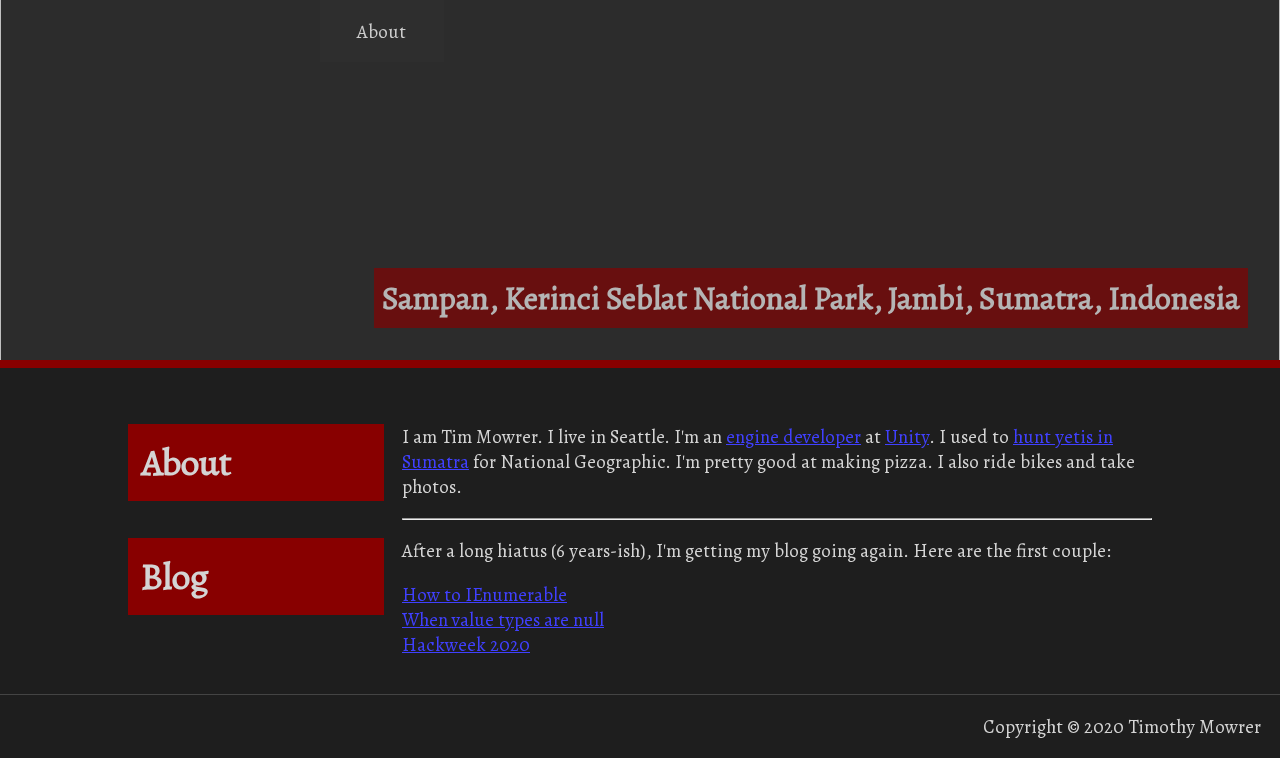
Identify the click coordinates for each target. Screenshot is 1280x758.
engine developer (793, 436)
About (381, 31)
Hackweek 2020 (466, 644)
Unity (907, 436)
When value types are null (503, 619)
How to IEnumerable (484, 594)
